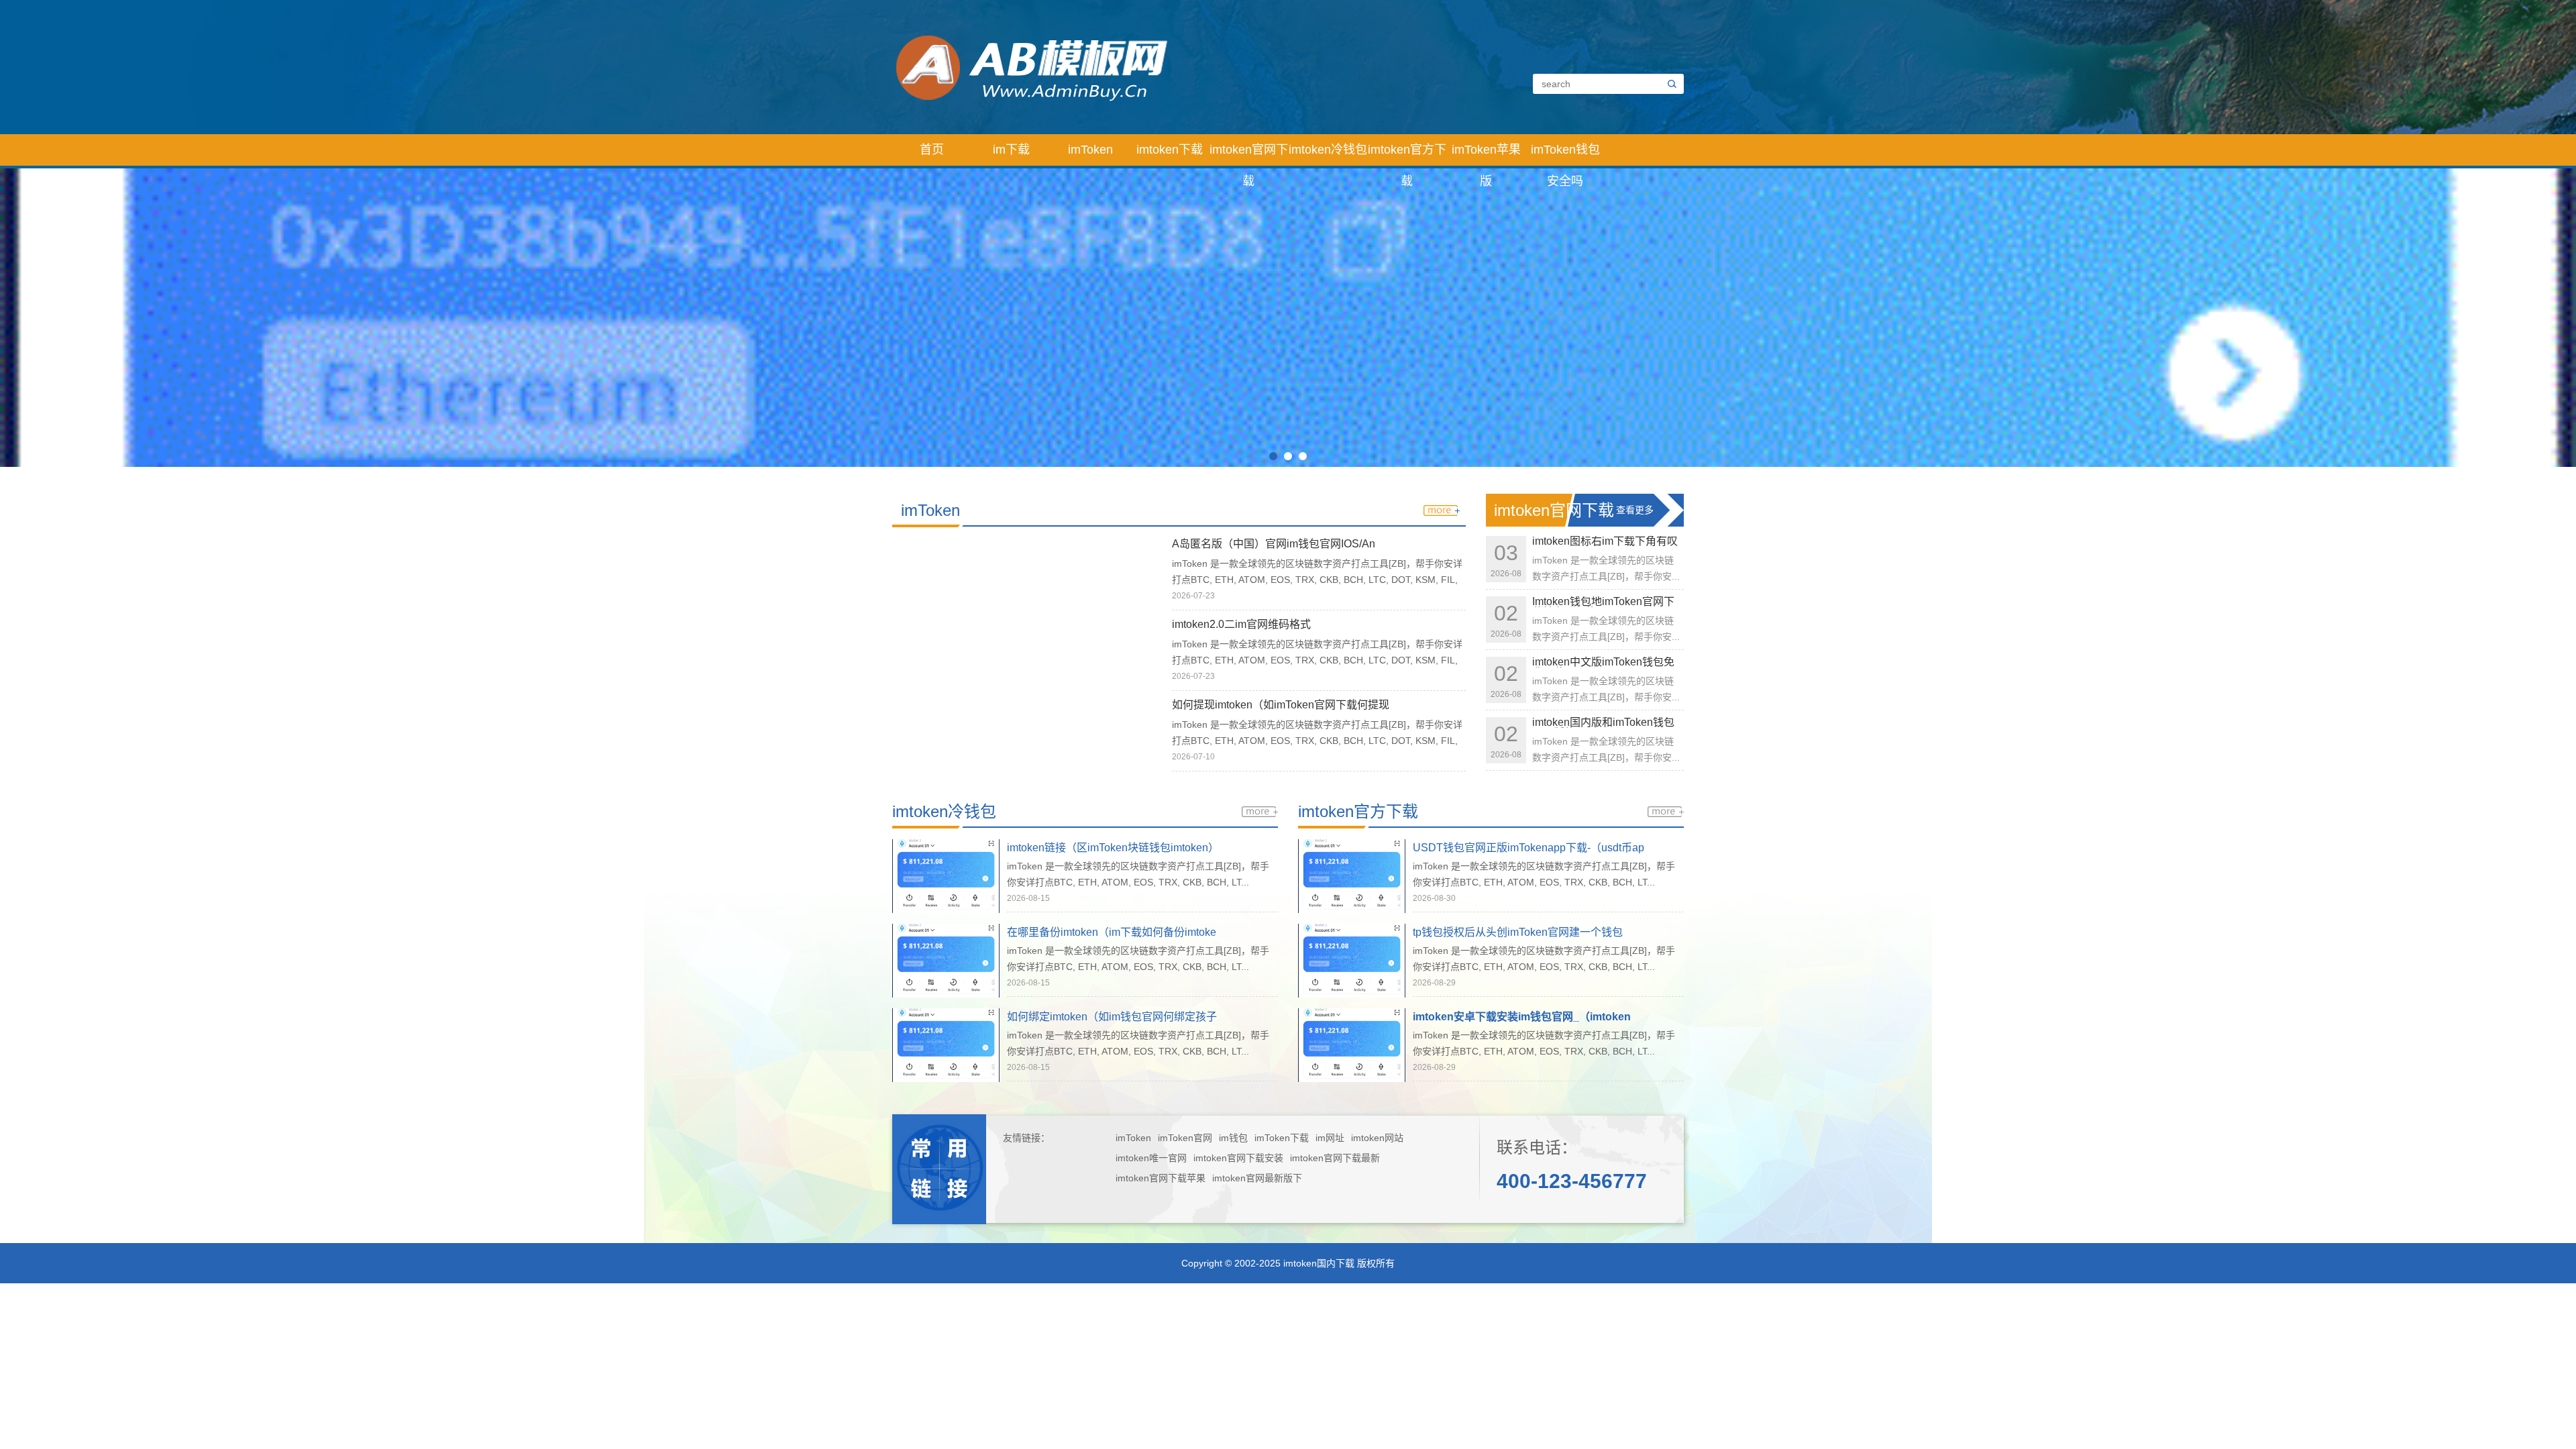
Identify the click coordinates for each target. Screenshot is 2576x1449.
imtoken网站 (1377, 1138)
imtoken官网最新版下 (1257, 1178)
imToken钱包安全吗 (1565, 154)
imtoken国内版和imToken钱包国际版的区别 (1603, 728)
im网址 (1330, 1138)
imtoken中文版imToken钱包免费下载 (1603, 667)
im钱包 (1233, 1138)
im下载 (1011, 150)
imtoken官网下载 (1249, 154)
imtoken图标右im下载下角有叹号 (1605, 546)
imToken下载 (1282, 1138)
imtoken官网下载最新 (1335, 1158)
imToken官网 (1185, 1138)
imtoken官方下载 (1407, 154)
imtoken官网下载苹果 (1161, 1178)
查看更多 (1635, 510)
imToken (1090, 150)
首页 (932, 150)
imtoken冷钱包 (1328, 150)
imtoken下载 (1170, 150)
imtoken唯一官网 (1151, 1158)
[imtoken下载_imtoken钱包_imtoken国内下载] (1176, 66)
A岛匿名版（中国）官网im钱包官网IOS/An (1274, 544)
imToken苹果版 (1486, 154)
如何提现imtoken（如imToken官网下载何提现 (1281, 705)
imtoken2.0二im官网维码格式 (1241, 624)
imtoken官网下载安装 (1238, 1158)
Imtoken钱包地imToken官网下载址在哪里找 (1603, 607)
